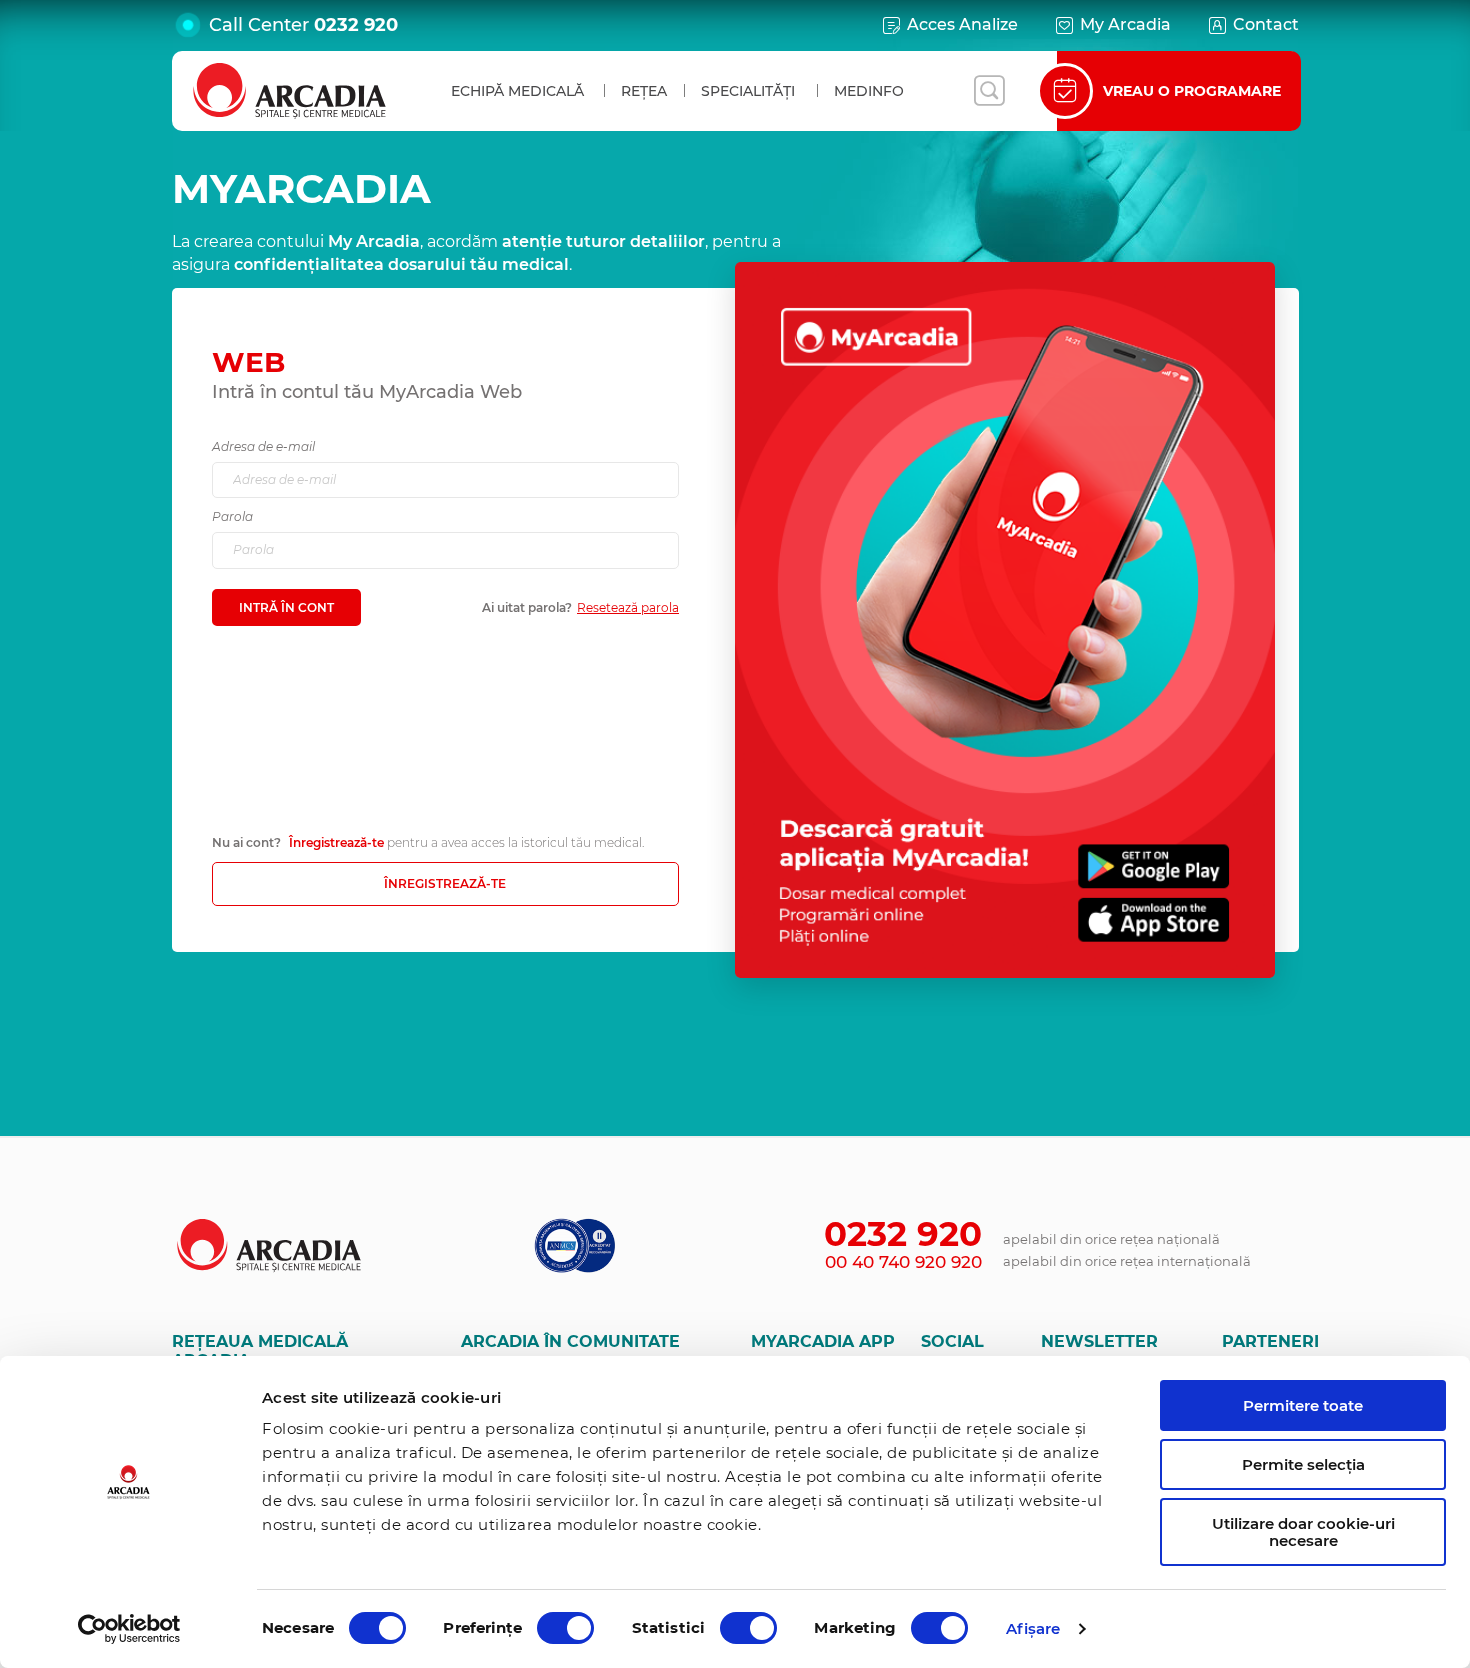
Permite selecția (1303, 1464)
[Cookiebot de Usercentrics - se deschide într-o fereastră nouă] (129, 1629)
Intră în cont (286, 607)
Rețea (644, 91)
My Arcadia (1125, 24)
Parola (232, 516)
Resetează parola (628, 607)
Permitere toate (1303, 1405)
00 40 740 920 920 (903, 1262)
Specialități (748, 91)
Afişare (1033, 1628)
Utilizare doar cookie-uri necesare (1303, 1532)
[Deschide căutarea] (989, 91)
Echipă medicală (517, 91)
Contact (1266, 24)
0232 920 (356, 25)
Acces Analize (962, 24)
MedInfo (869, 91)
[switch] (565, 1628)
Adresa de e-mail (263, 446)
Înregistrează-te (336, 842)
